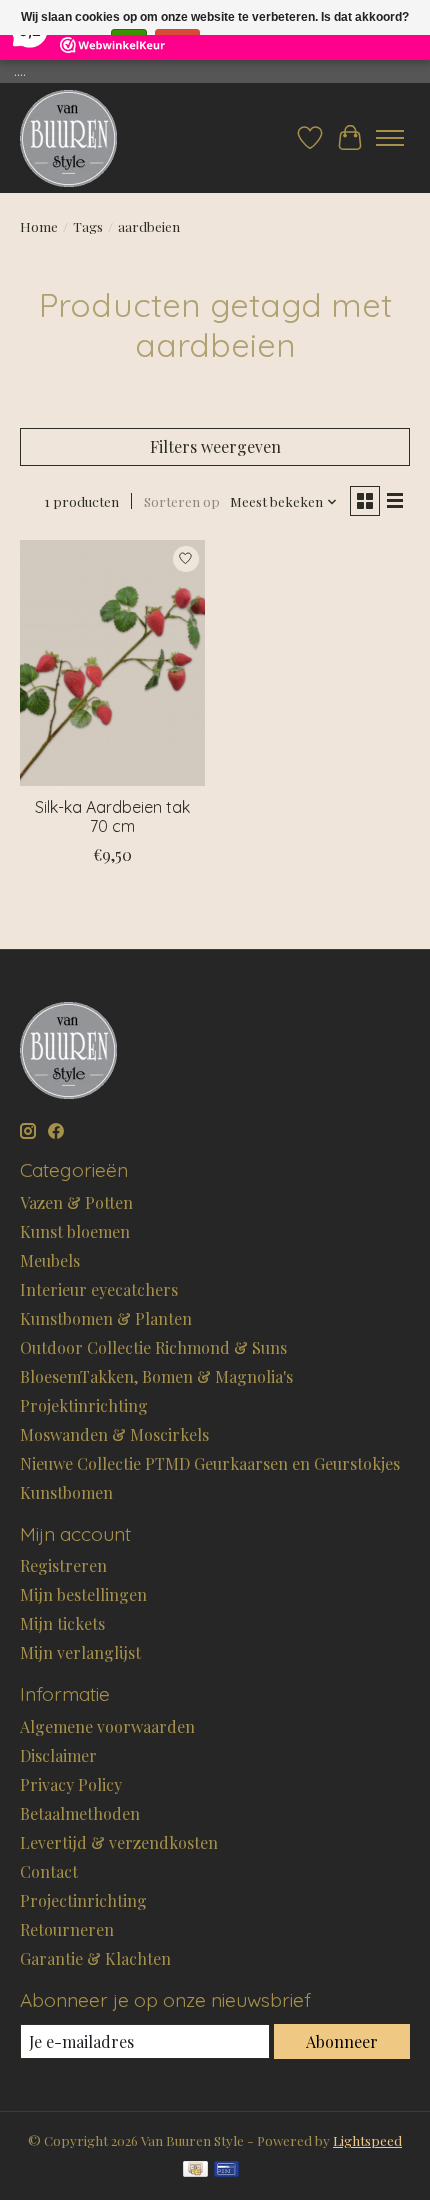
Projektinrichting (84, 1405)
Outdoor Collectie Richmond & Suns (153, 1347)
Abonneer (342, 2041)
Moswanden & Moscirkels (114, 1434)
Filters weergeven (215, 446)
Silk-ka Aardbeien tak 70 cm (112, 816)
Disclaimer (58, 1755)
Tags (88, 226)
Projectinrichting (83, 1900)
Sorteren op (182, 501)
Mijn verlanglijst (80, 1652)
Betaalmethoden (80, 1813)
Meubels (50, 1260)
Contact (49, 1871)
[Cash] (195, 2170)
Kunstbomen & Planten (106, 1318)
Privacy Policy (71, 1784)
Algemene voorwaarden (107, 1726)
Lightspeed (367, 2140)
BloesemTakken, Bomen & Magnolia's (156, 1376)
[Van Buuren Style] (68, 138)
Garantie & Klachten (95, 1958)
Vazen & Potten (76, 1202)
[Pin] (226, 2170)
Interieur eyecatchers (99, 1289)
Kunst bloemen (75, 1231)
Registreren (63, 1565)
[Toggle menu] (390, 138)
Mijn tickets (62, 1623)
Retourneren (67, 1929)
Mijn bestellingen (83, 1594)
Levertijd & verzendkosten (119, 1842)
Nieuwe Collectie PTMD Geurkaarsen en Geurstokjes (210, 1463)
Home (39, 226)
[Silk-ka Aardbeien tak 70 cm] (112, 663)
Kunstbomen (66, 1492)
